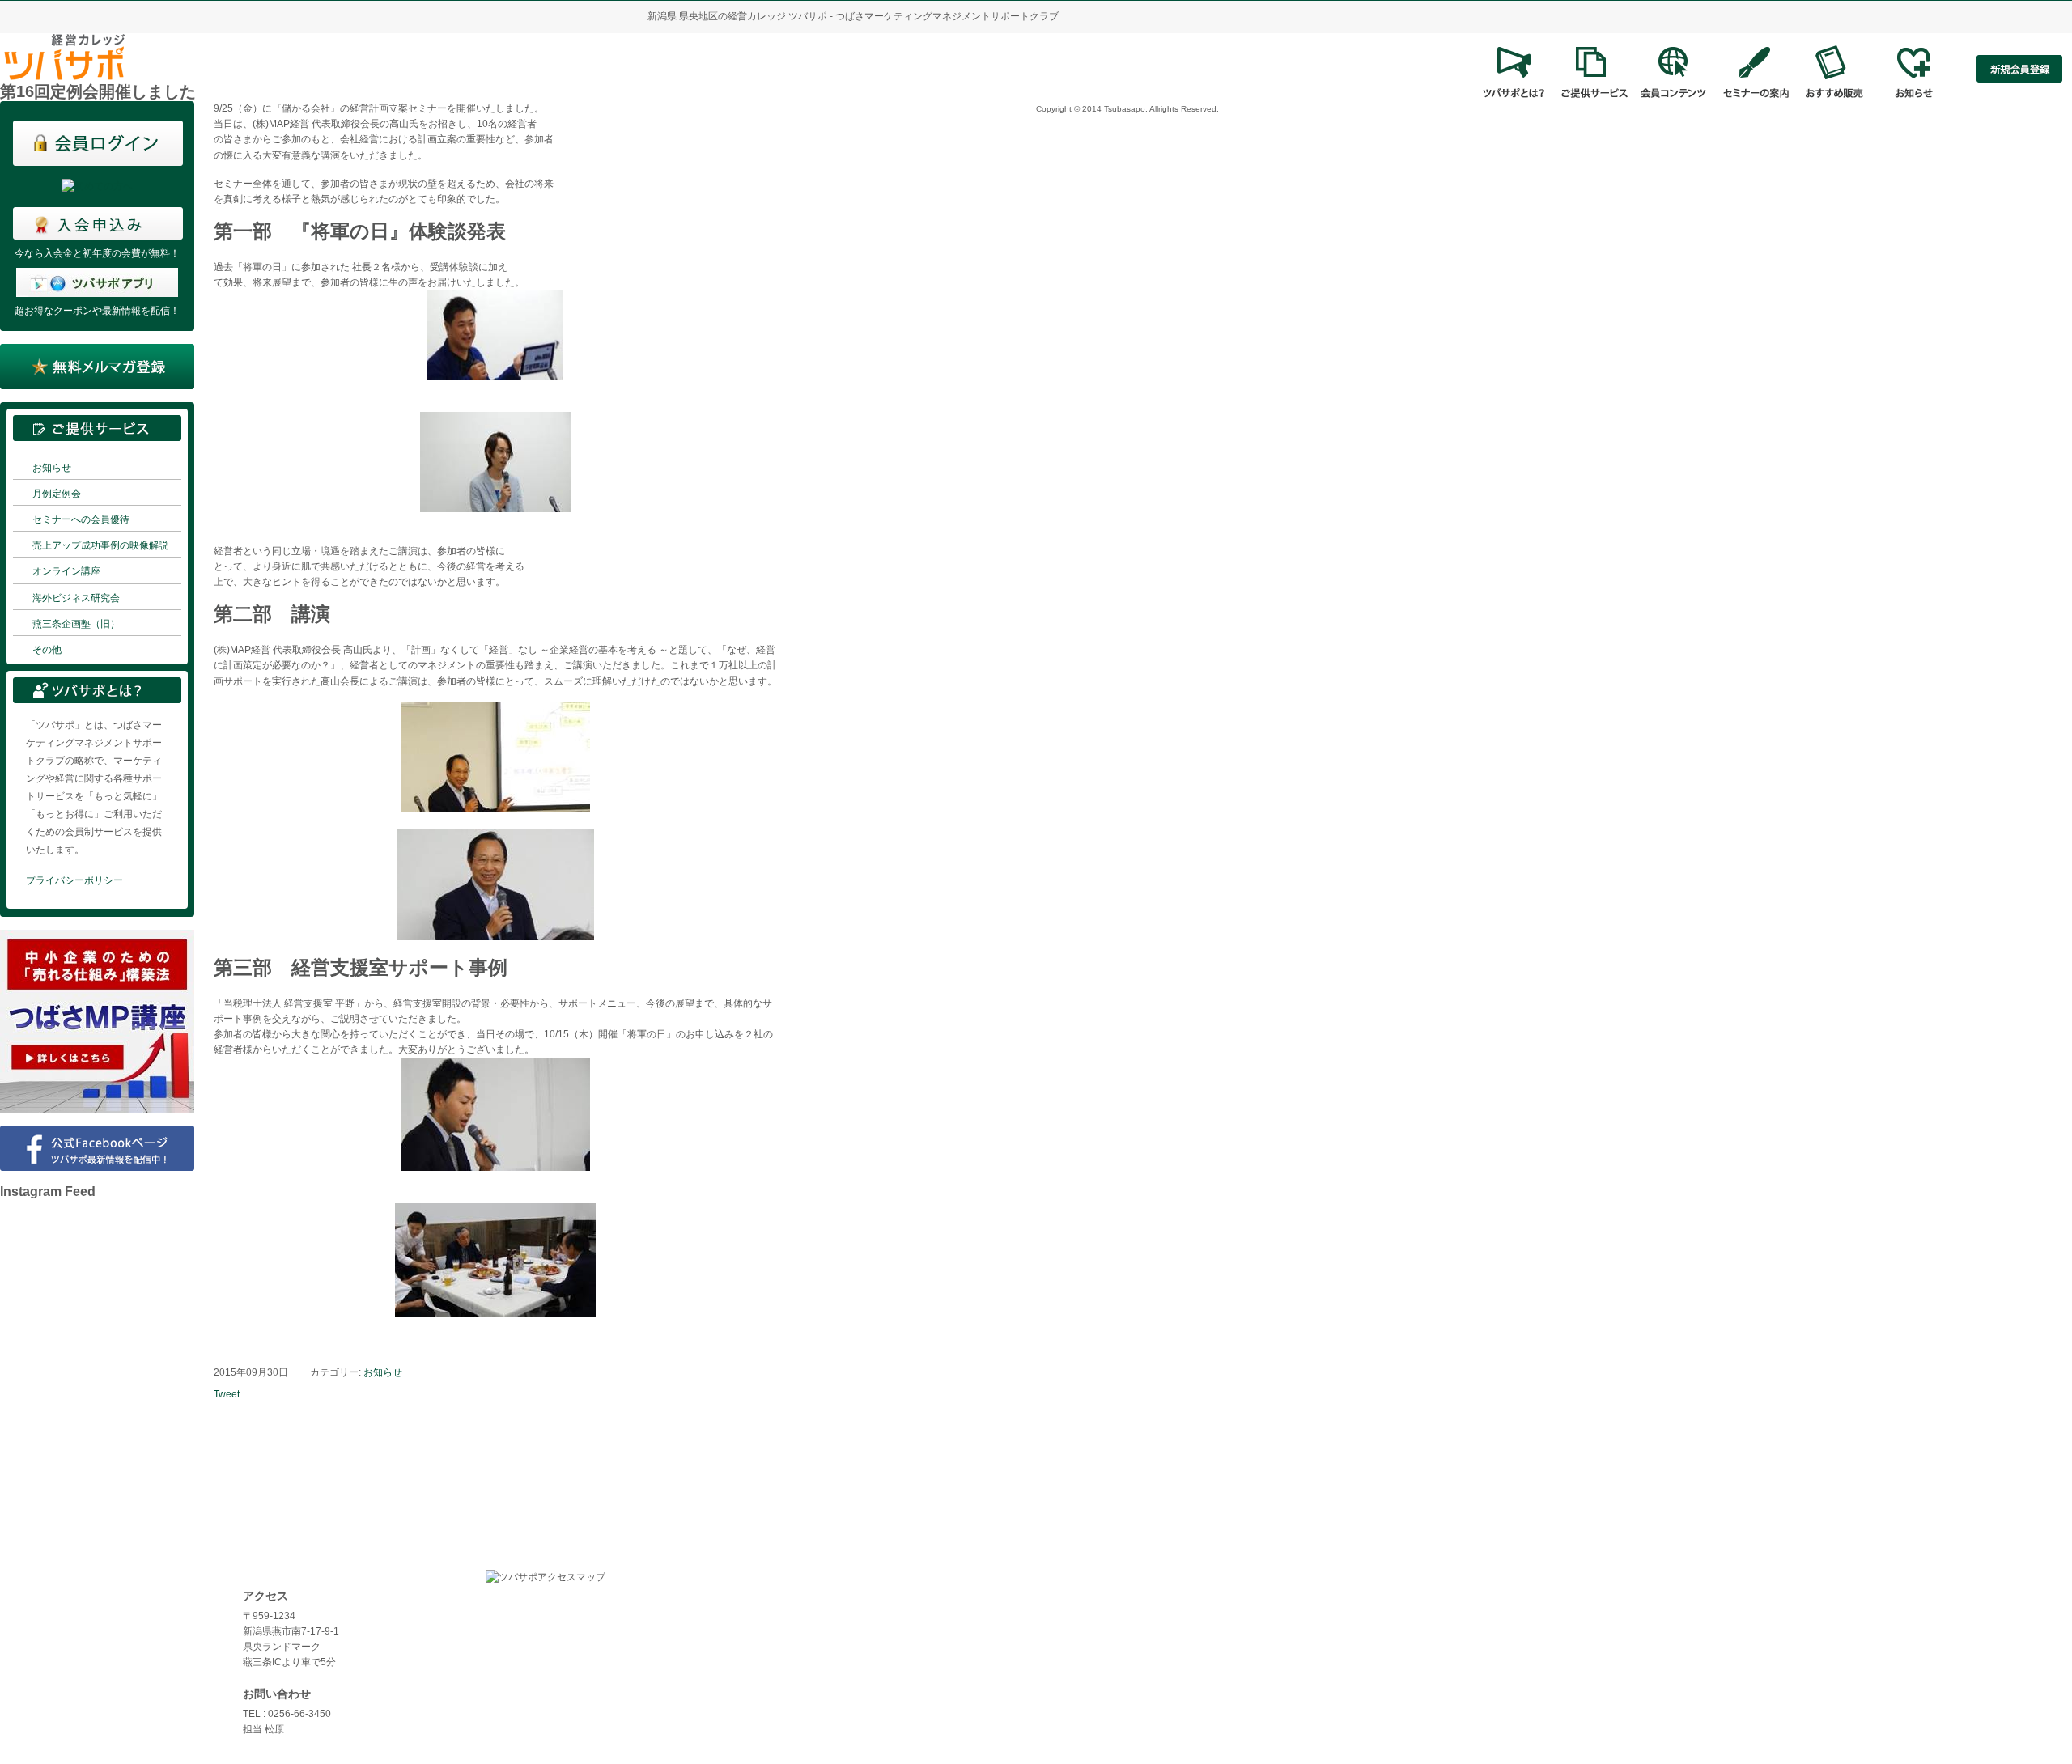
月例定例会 (57, 494)
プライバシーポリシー (74, 880)
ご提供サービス (49, 1620)
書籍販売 (34, 1711)
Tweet (227, 1394)
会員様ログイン (49, 1643)
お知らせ (52, 468)
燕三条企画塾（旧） (76, 624)
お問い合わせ (44, 1733)
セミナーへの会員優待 (81, 519)
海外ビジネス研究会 (76, 598)
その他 (47, 650)
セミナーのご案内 (53, 1688)
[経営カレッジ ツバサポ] (65, 74)
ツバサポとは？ (49, 1597)
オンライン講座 (66, 571)
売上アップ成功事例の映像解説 (100, 545)
